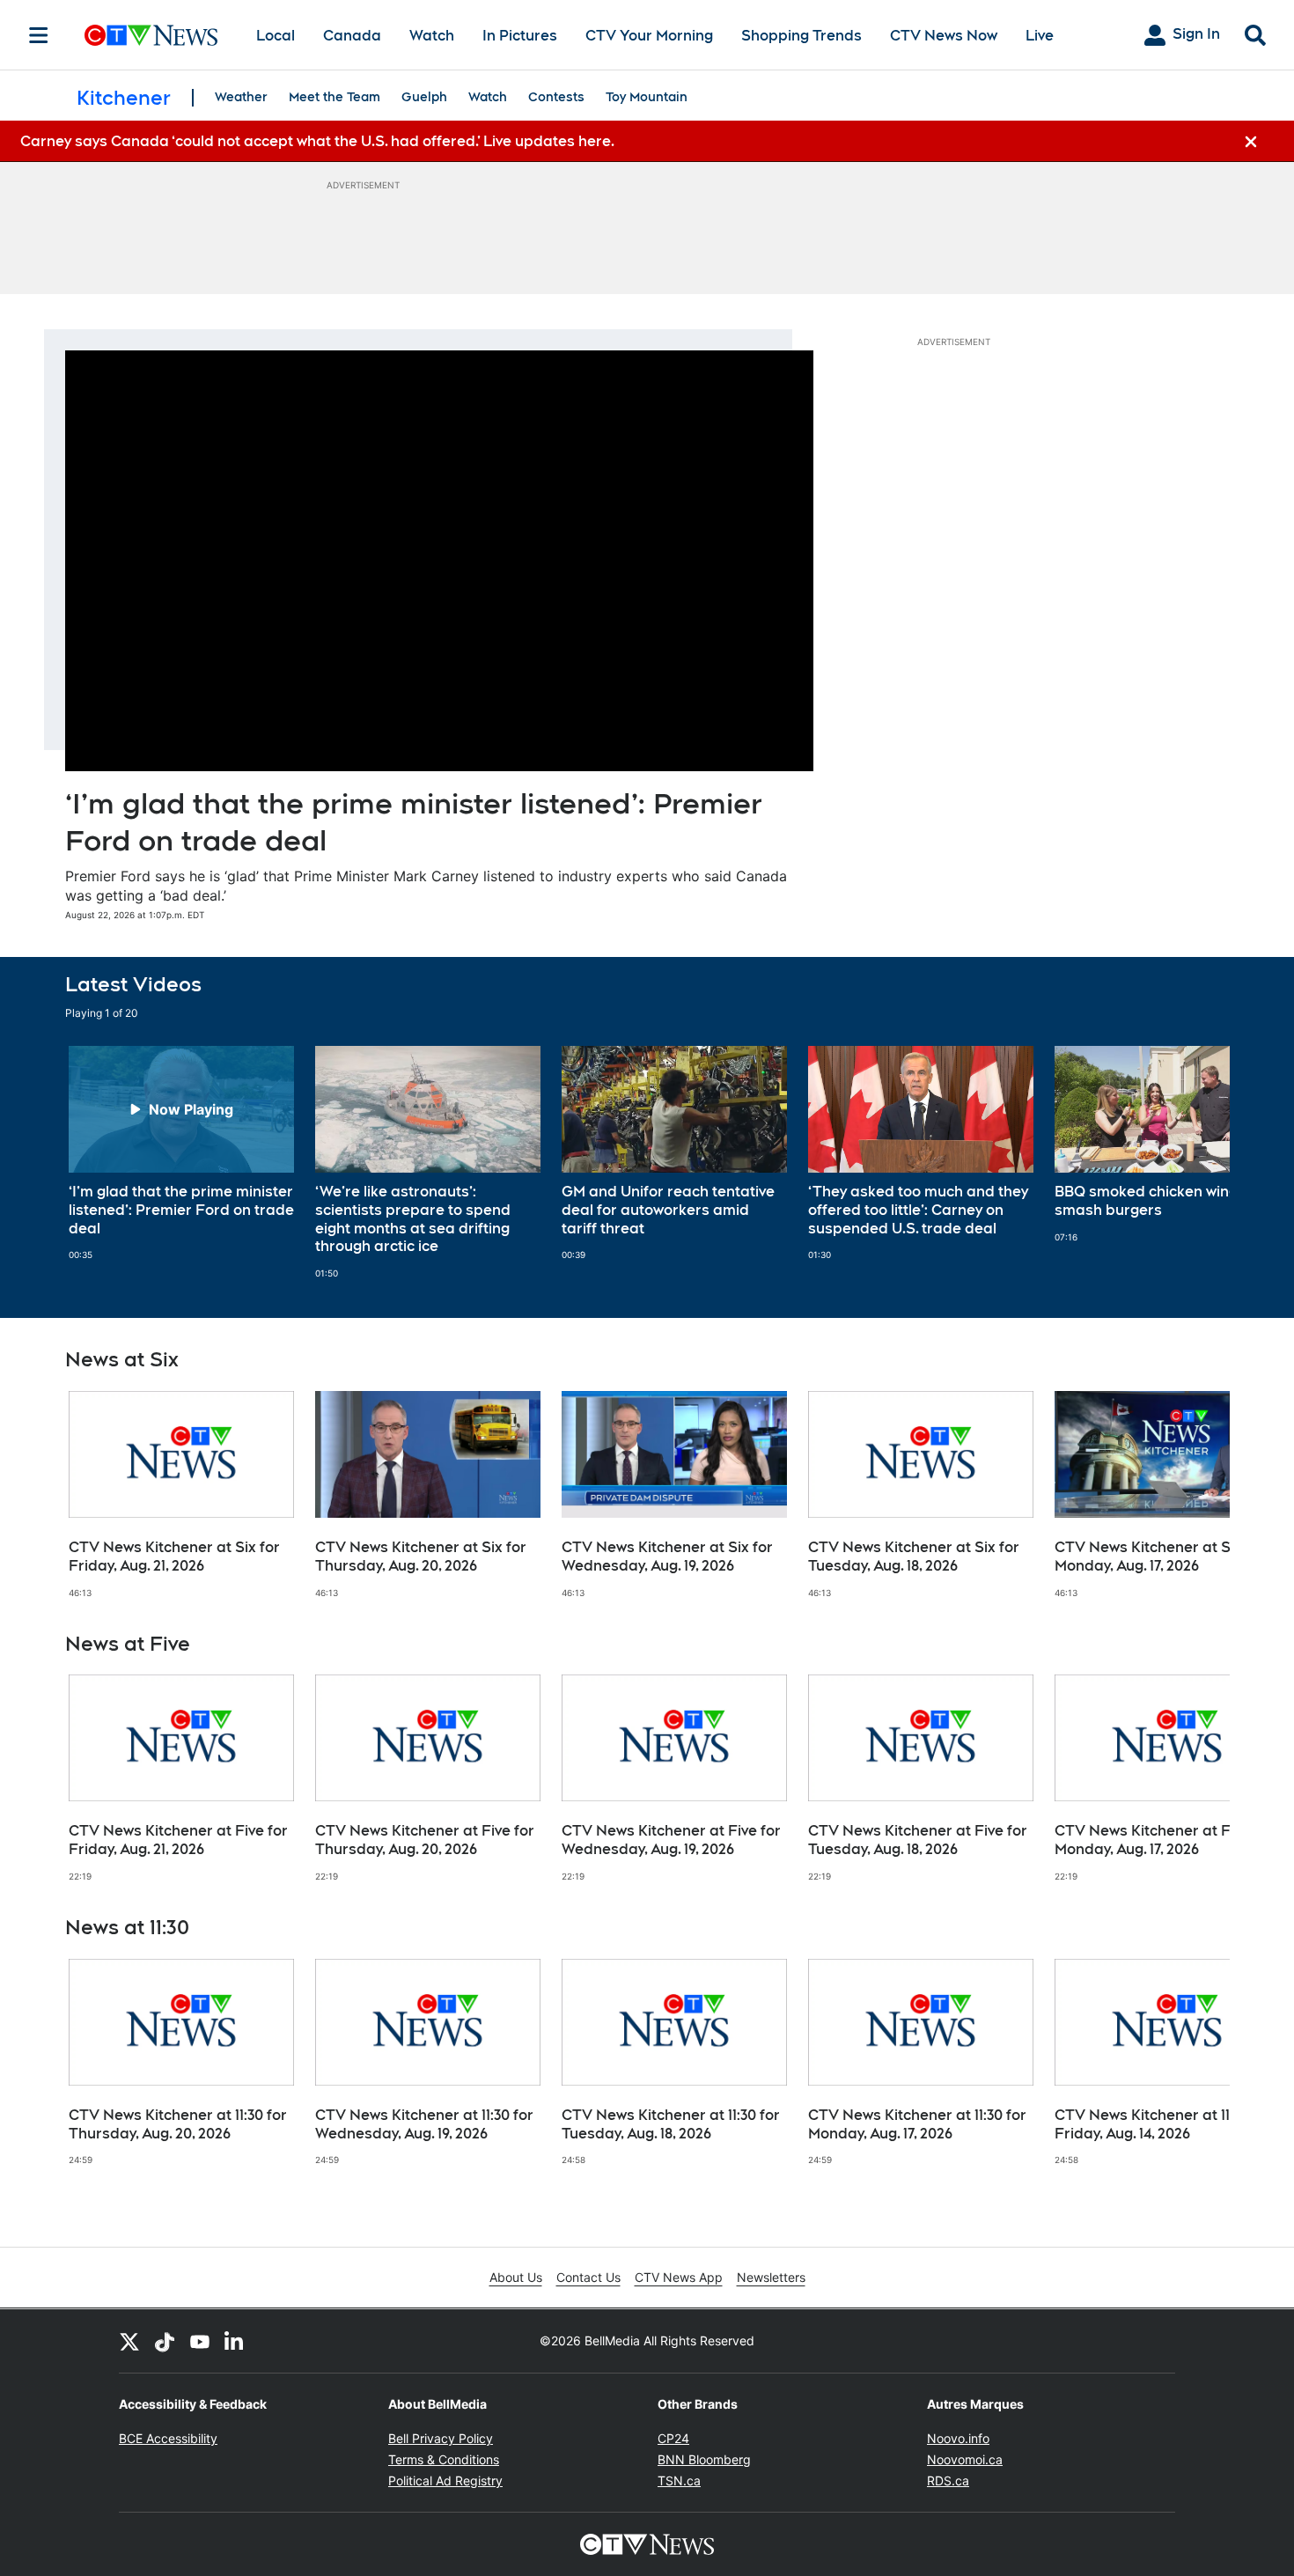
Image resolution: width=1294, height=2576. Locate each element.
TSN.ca (679, 2480)
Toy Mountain (647, 97)
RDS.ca (948, 2480)
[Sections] (39, 35)
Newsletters (771, 2277)
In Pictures (520, 36)
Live (1040, 36)
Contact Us (588, 2277)
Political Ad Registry (445, 2480)
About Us (516, 2277)
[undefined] (181, 1153)
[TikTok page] (165, 2341)
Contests (556, 97)
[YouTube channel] (200, 2341)
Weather (241, 97)
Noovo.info (958, 2438)
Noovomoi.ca (965, 2459)
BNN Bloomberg (704, 2459)
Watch (432, 36)
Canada (352, 36)
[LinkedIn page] (235, 2341)
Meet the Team (335, 97)
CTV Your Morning (649, 36)
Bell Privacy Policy (441, 2438)
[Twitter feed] (129, 2341)
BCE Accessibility (168, 2438)
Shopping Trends (801, 36)
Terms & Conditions (444, 2459)
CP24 (673, 2438)
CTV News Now (944, 36)
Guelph (424, 97)
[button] (1195, 1163)
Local (276, 36)
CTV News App (679, 2277)
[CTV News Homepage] (151, 35)
